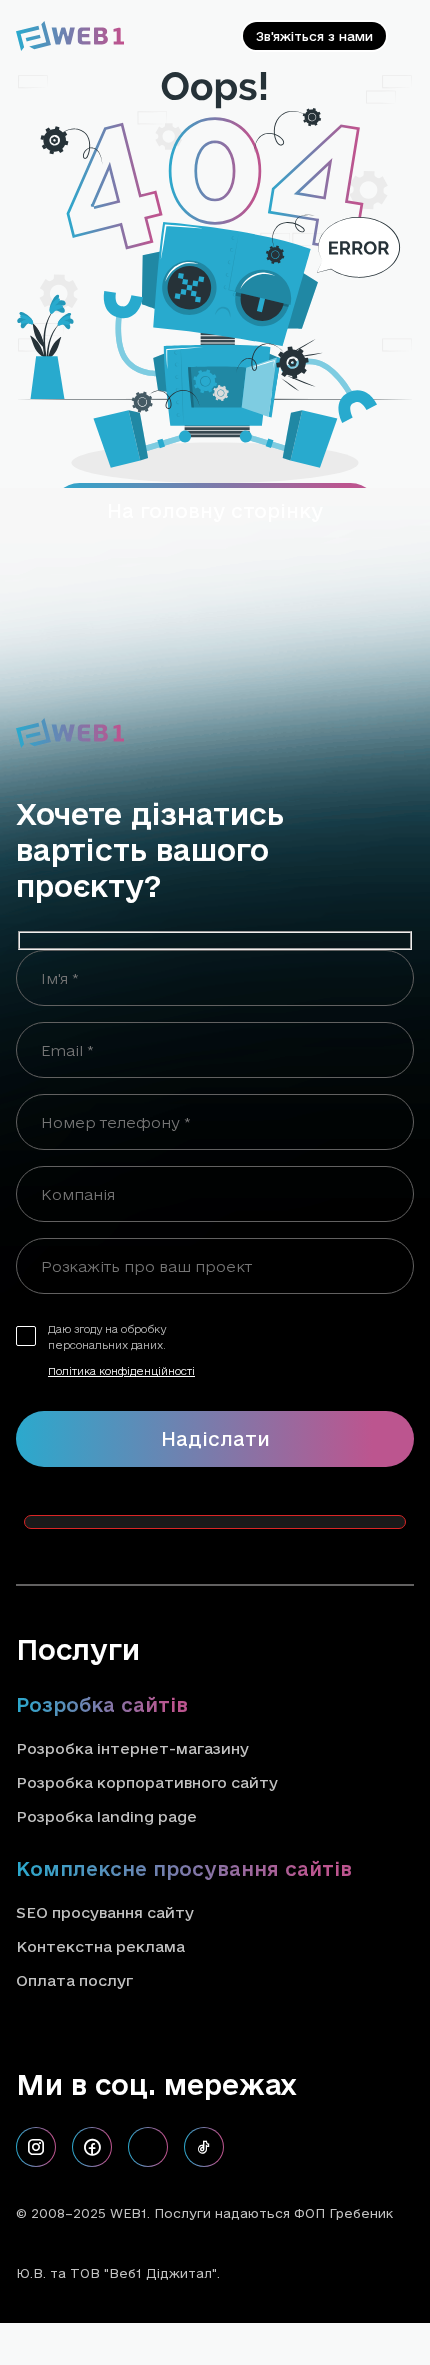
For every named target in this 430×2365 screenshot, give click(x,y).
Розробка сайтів (102, 1705)
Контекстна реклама (100, 1946)
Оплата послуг (74, 1980)
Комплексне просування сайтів (184, 1869)
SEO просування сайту (105, 1912)
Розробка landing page (106, 1816)
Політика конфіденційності (121, 1371)
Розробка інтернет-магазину (132, 1748)
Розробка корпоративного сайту (147, 1782)
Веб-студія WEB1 (282, 2273)
